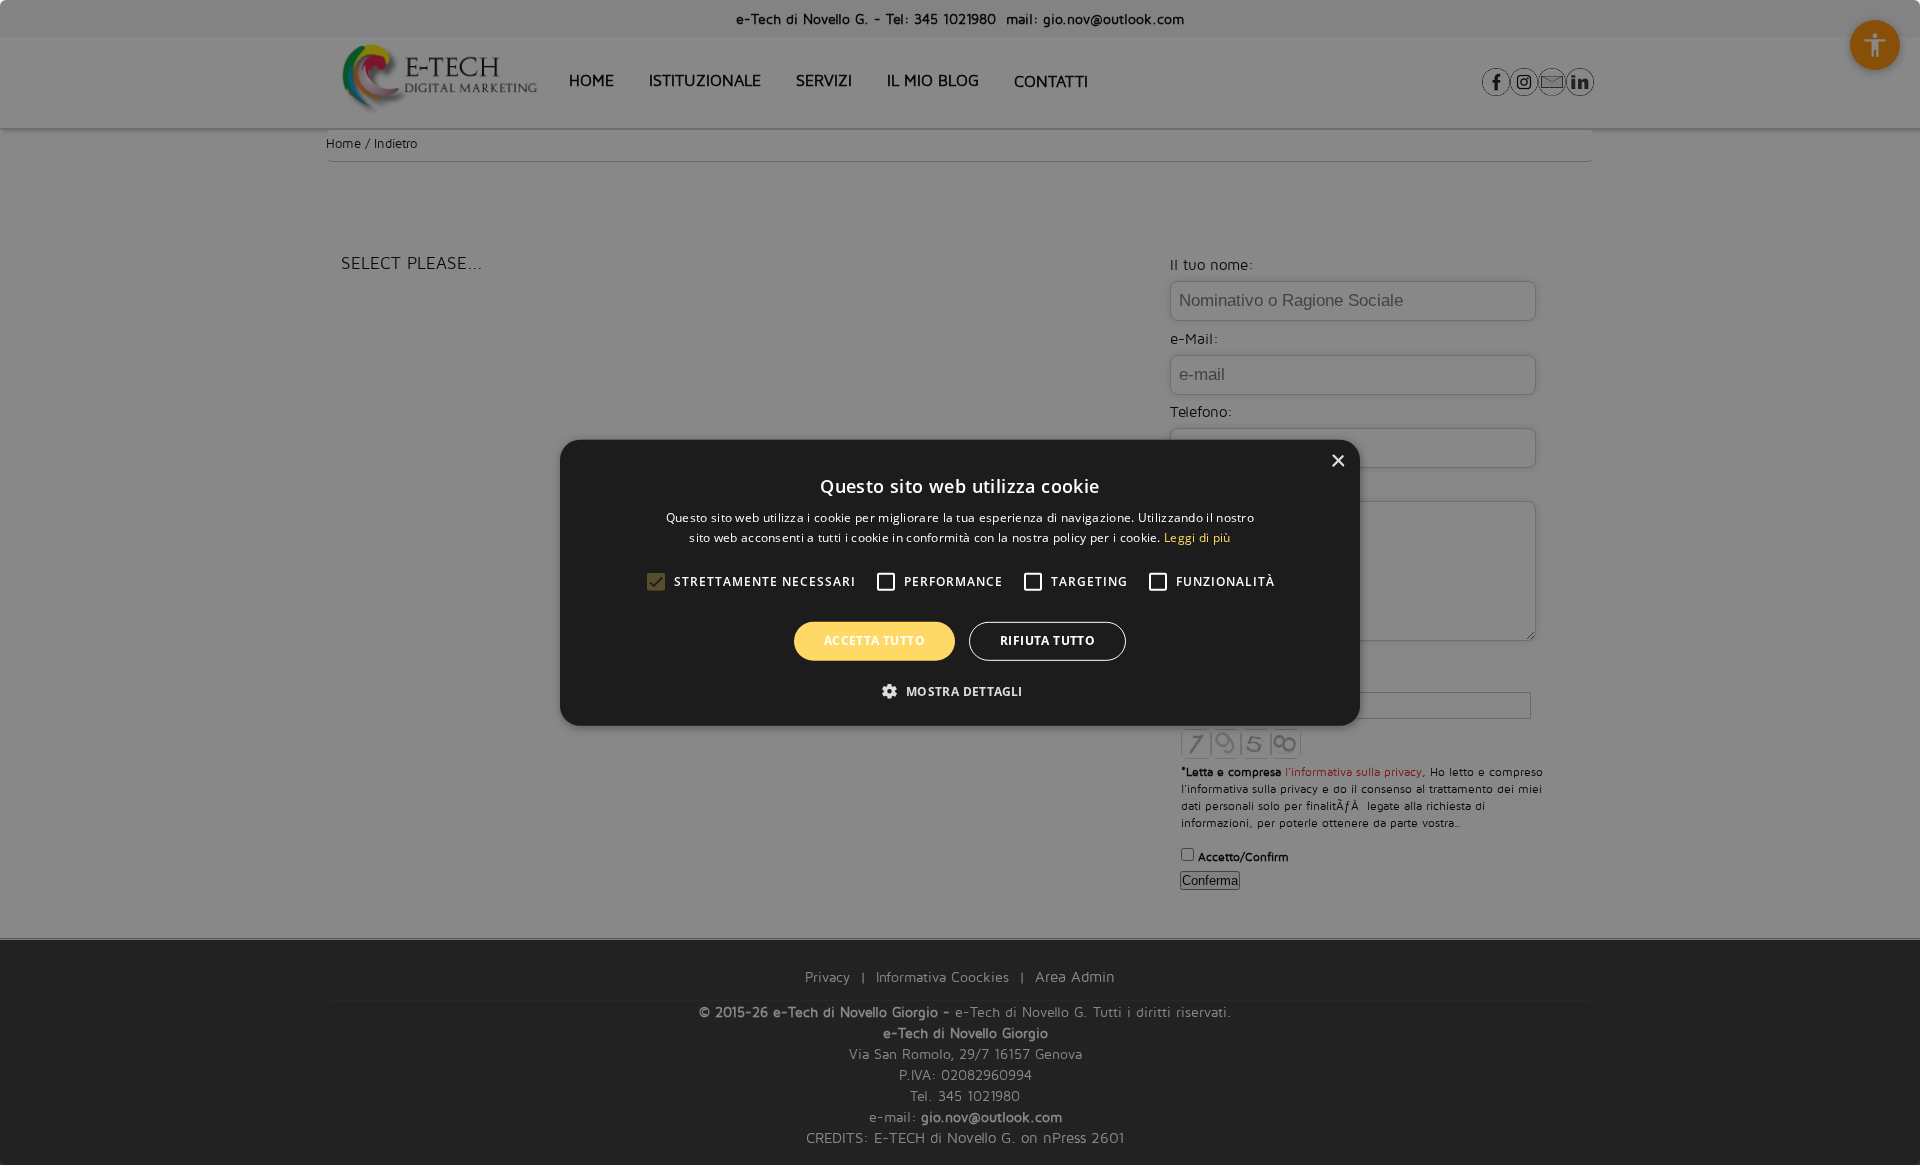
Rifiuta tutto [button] (1047, 640)
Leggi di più (1197, 537)
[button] (959, 691)
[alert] (960, 582)
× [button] (1337, 460)
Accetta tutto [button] (874, 640)
